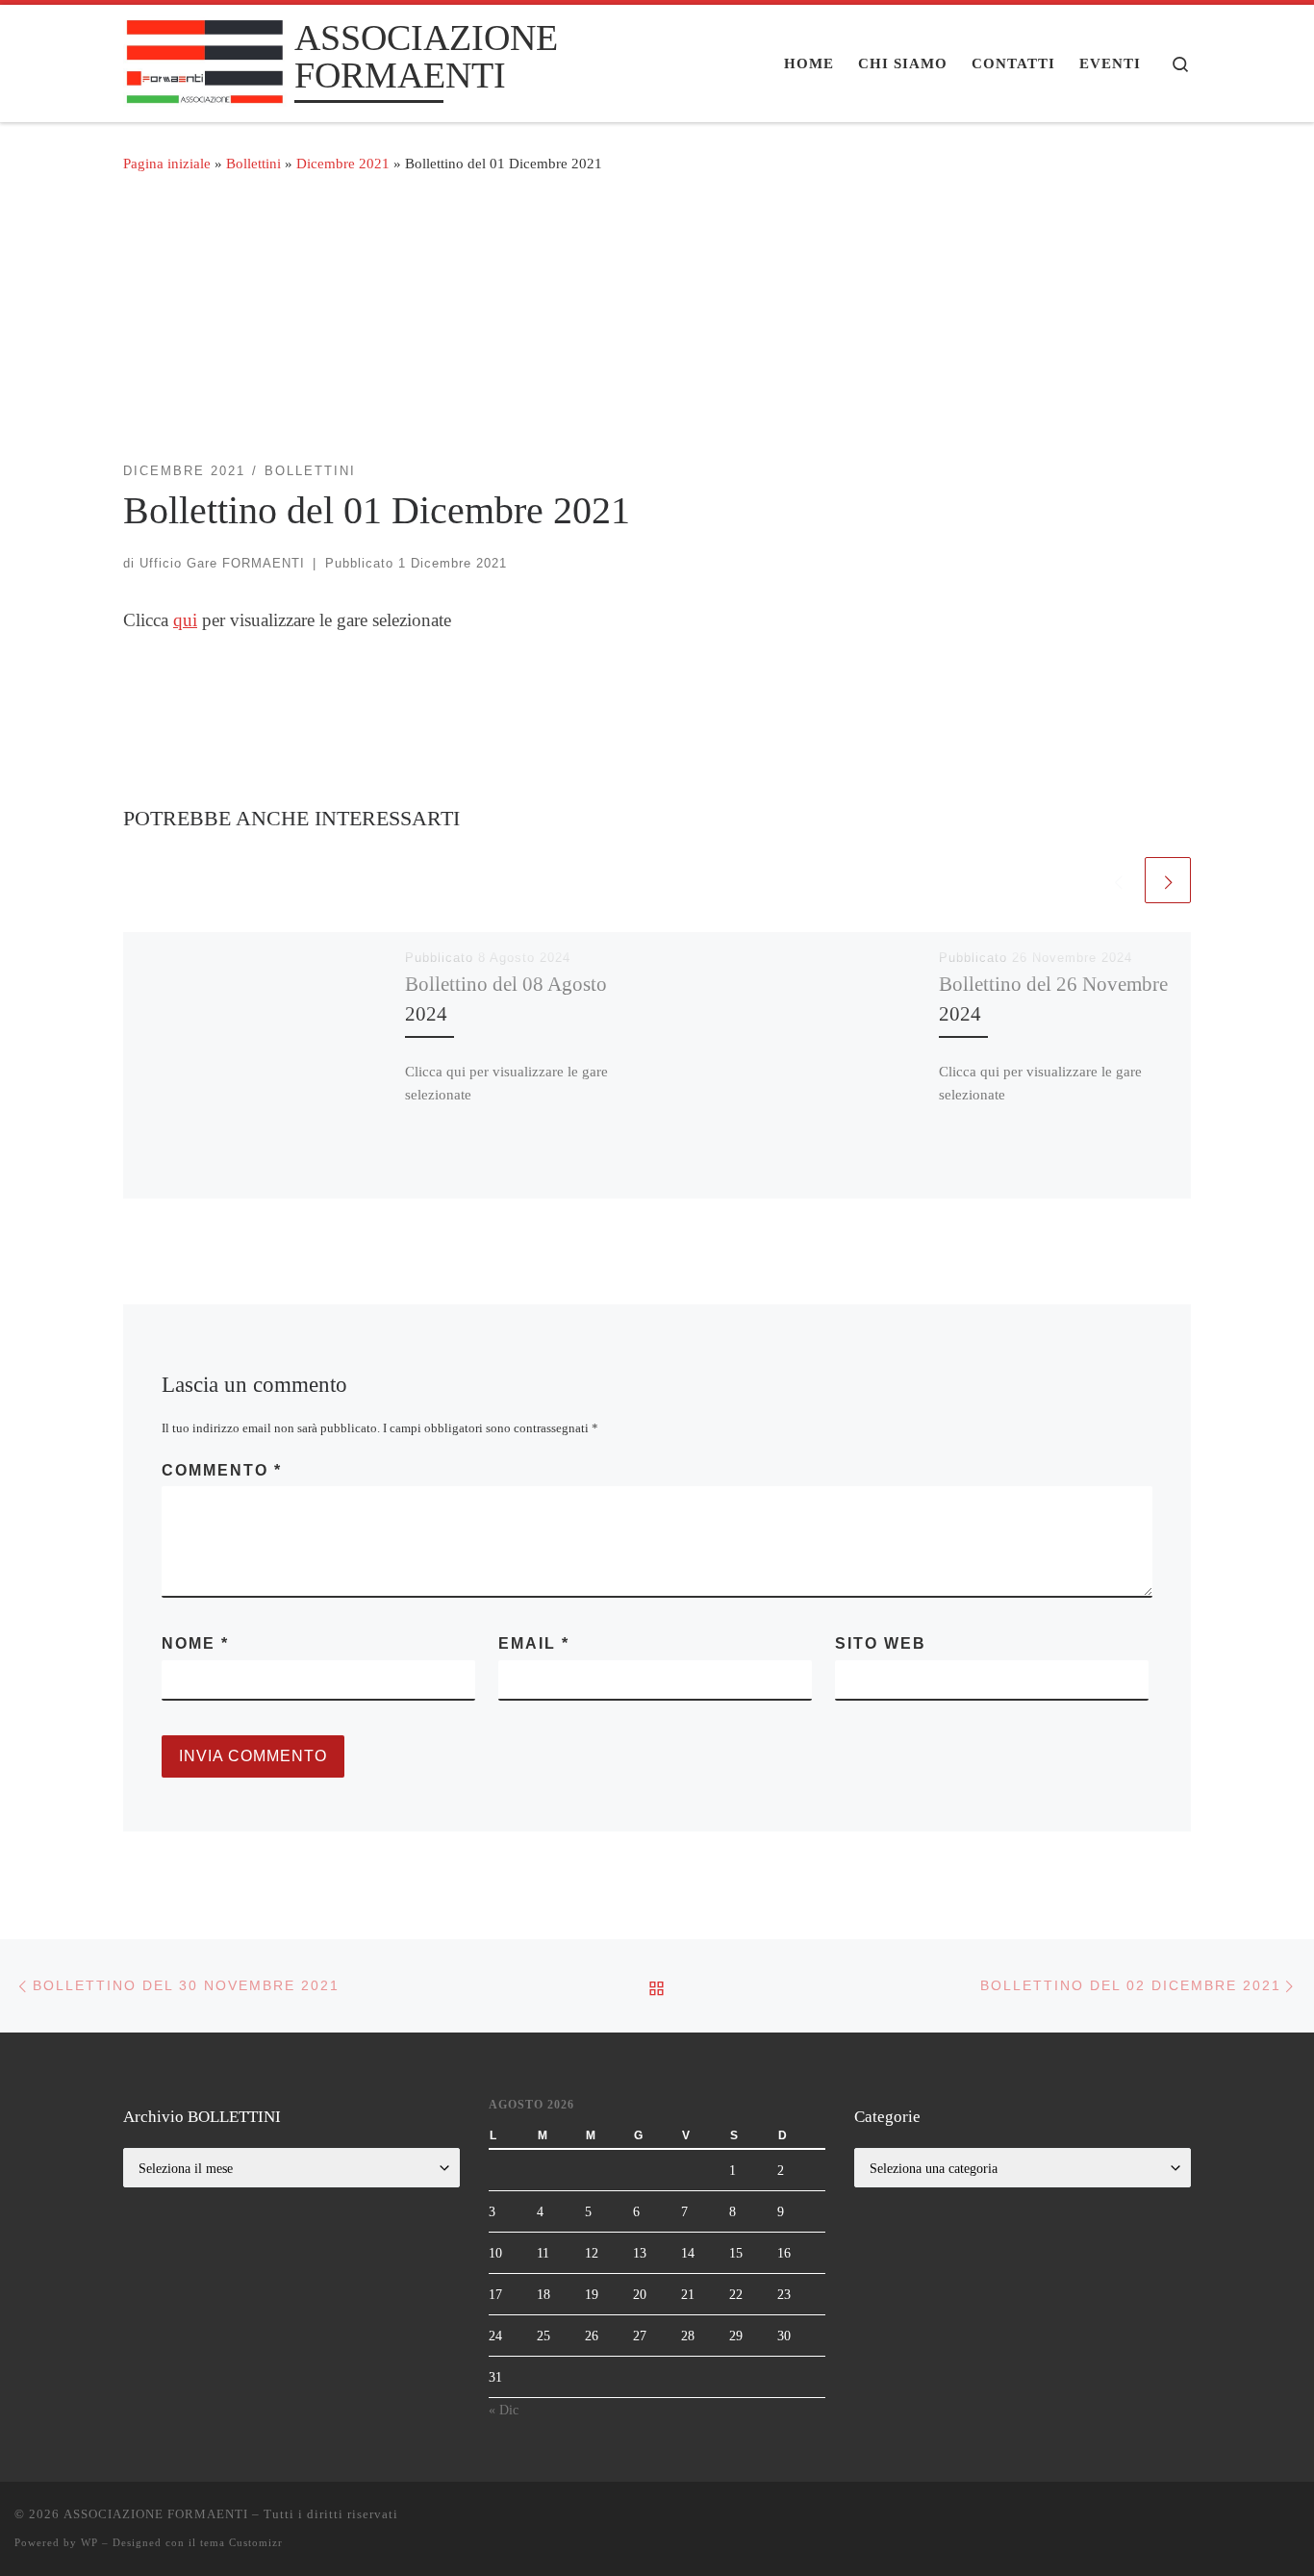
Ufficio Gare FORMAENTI (222, 563)
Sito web (881, 1643)
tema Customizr (241, 2542)
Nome (195, 1643)
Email (534, 1643)
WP (89, 2542)
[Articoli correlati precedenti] (1118, 880)
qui (185, 620)
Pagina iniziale (167, 163)
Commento (222, 1470)
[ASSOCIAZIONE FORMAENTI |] (205, 60)
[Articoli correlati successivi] (1168, 880)
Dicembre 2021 (343, 163)
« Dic (504, 2410)
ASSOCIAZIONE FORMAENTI (156, 2514)
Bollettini (253, 163)
